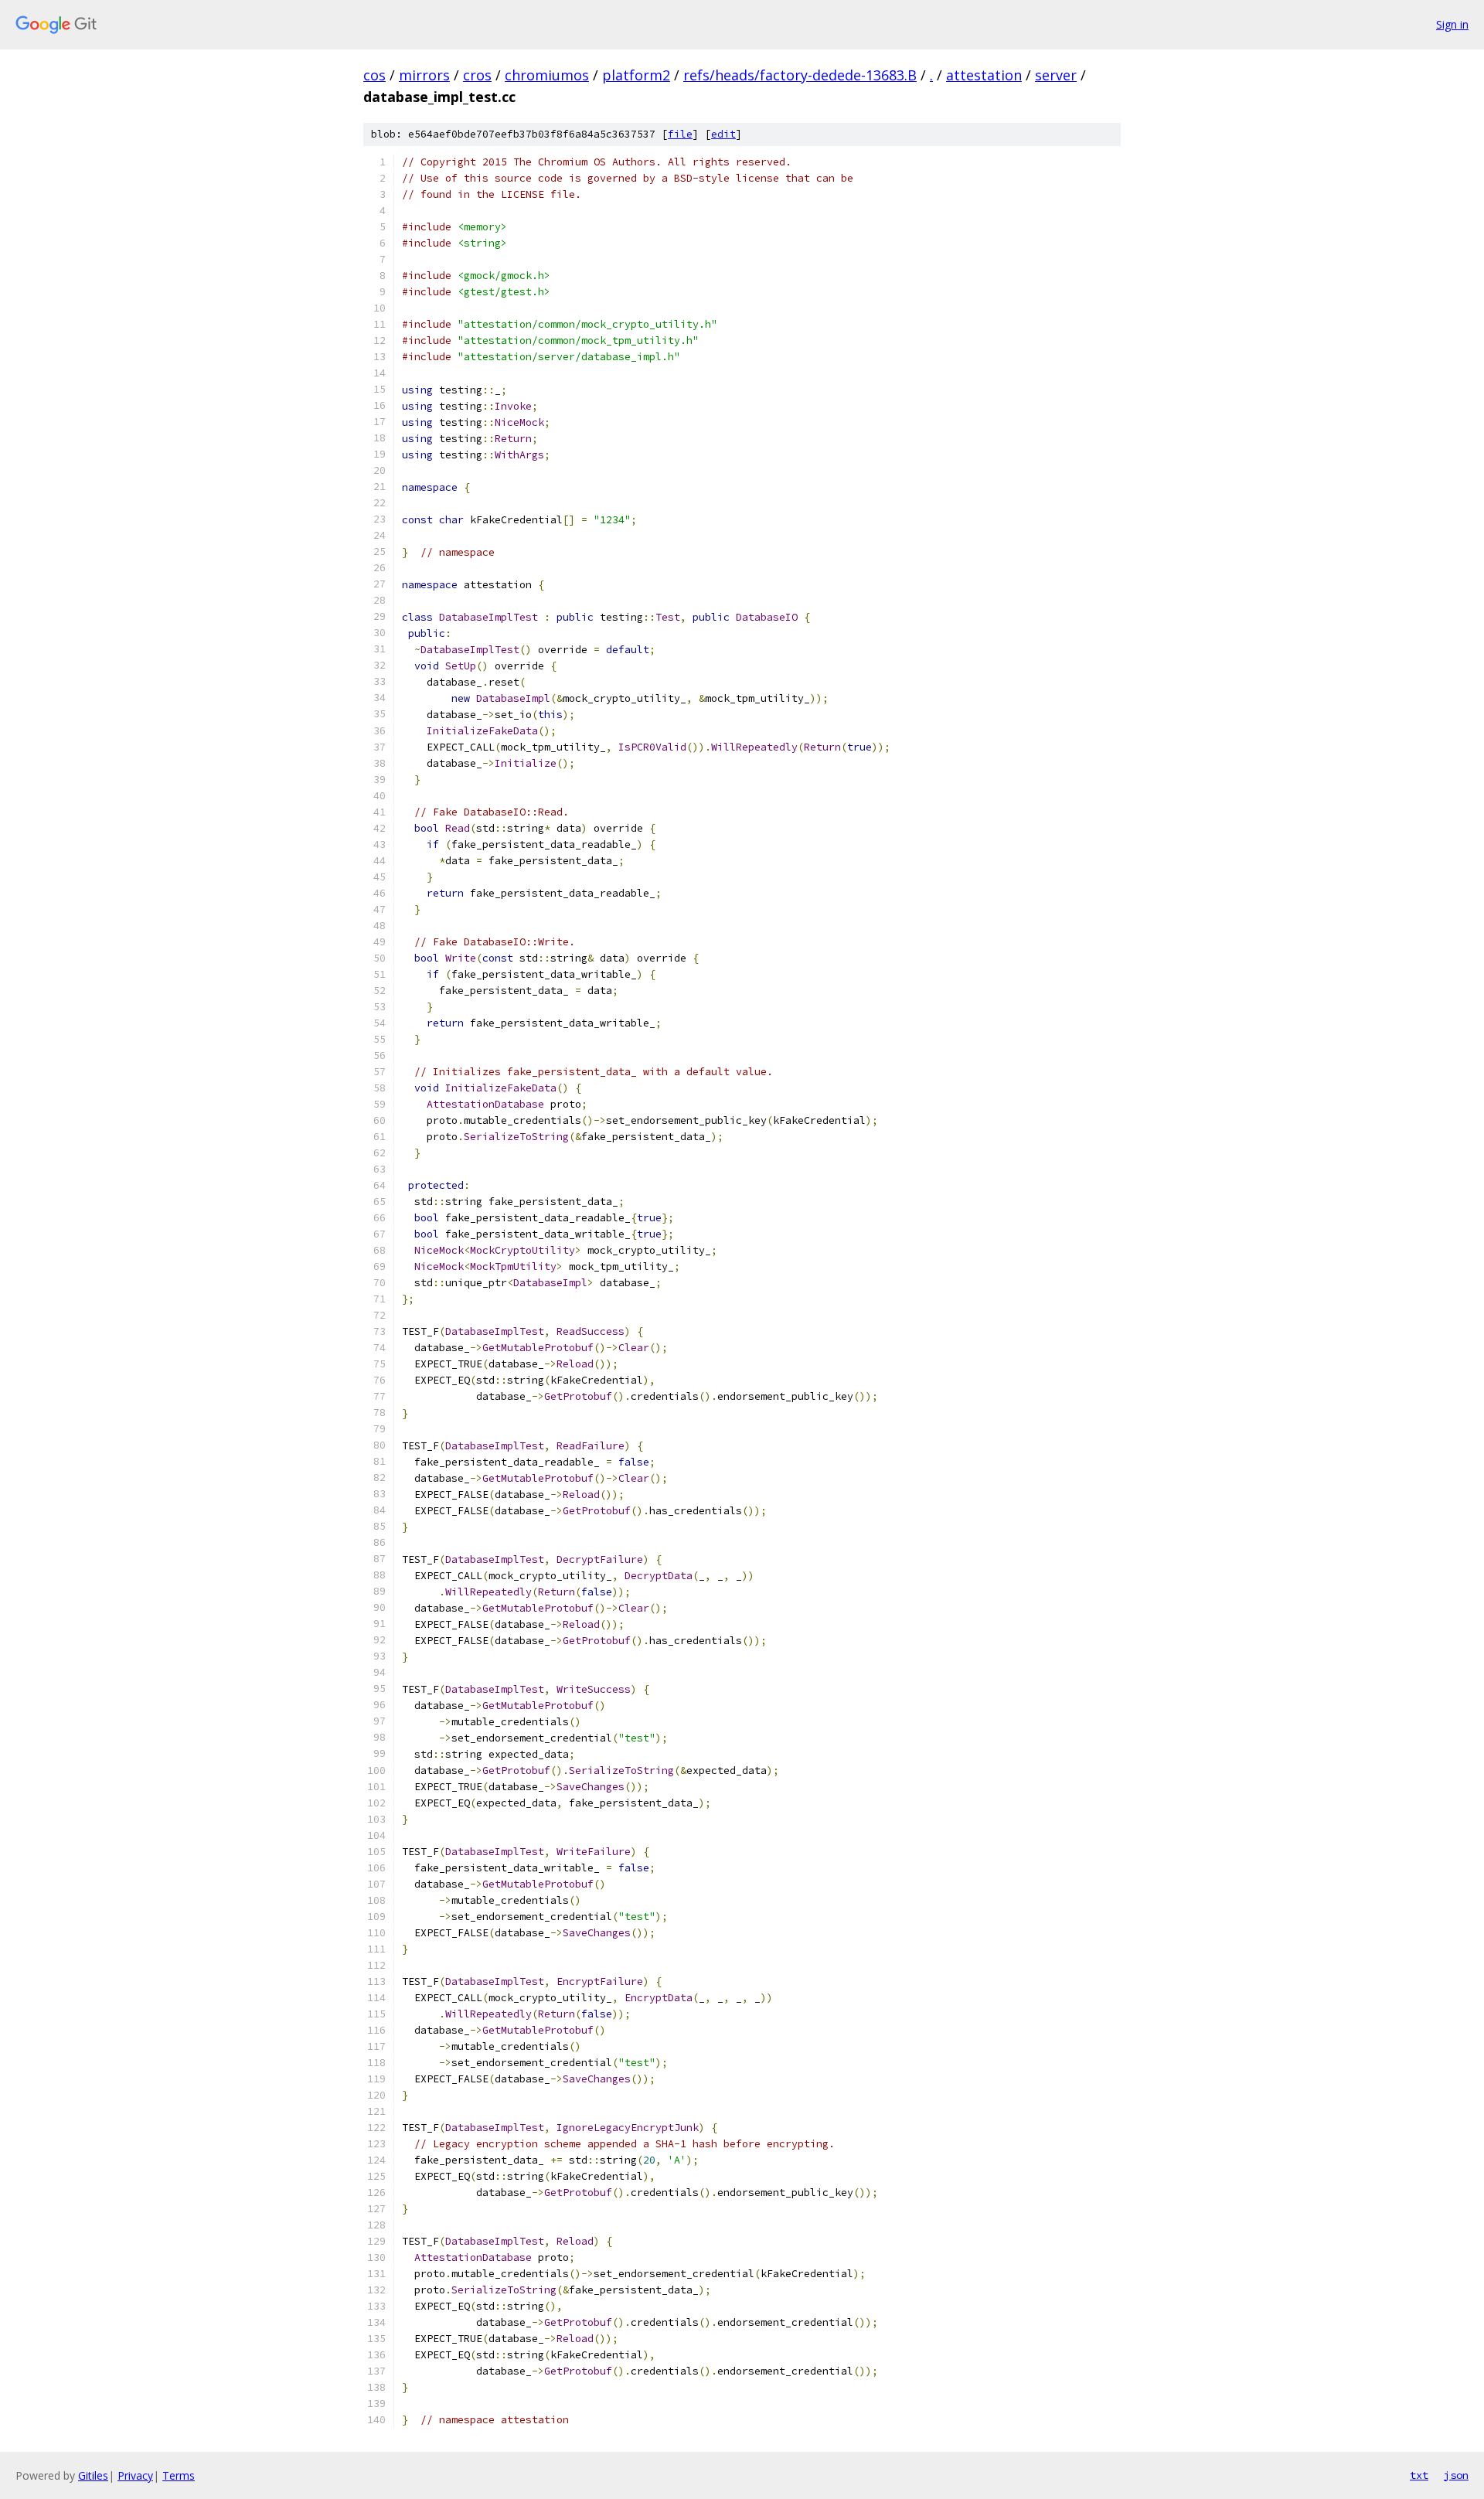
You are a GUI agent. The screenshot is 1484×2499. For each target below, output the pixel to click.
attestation (984, 75)
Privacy (135, 2475)
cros (477, 75)
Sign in (1452, 24)
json (1456, 2475)
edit (723, 134)
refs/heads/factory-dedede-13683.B (800, 75)
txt (1419, 2475)
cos (374, 75)
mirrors (424, 75)
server (1056, 75)
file (680, 134)
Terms (179, 2475)
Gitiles (93, 2475)
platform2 (636, 75)
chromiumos (547, 75)
